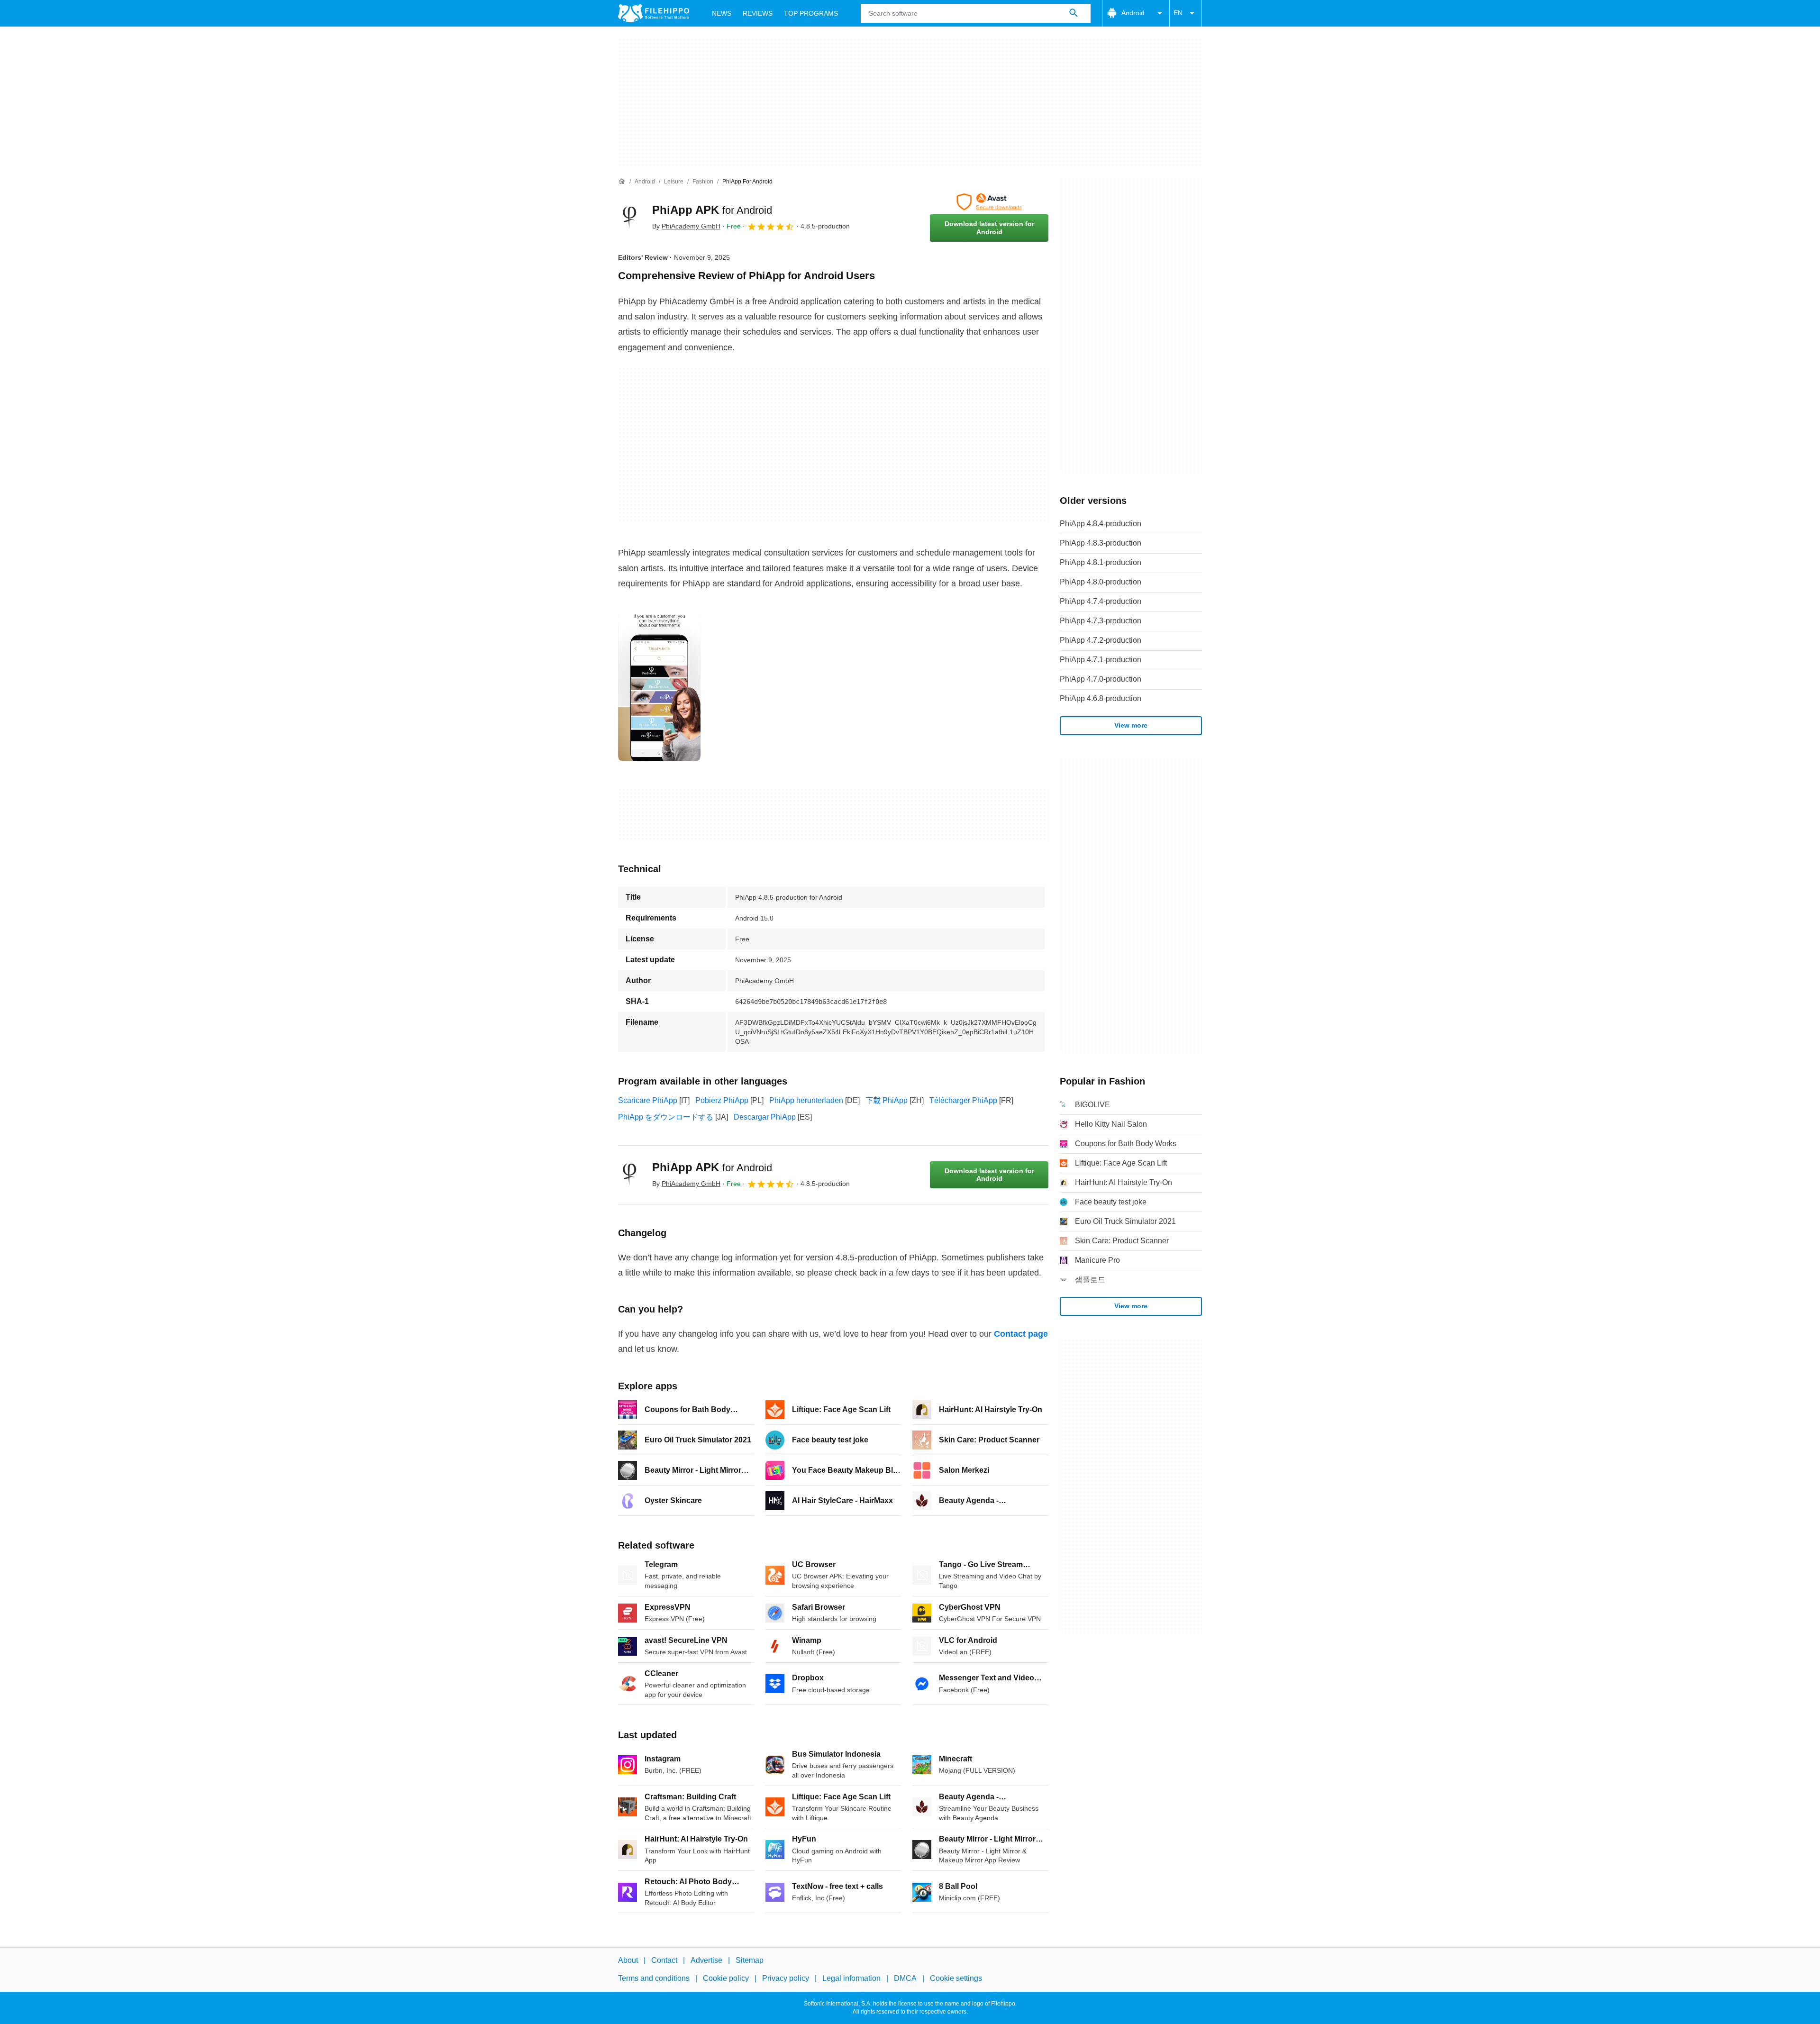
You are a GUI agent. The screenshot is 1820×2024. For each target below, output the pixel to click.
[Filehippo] (654, 13)
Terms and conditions (654, 1978)
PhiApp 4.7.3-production (1101, 621)
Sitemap (750, 1960)
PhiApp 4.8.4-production (1101, 524)
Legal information (851, 1978)
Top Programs (811, 13)
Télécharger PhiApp (963, 1100)
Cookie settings (956, 1978)
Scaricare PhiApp (648, 1100)
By (686, 226)
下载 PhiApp (887, 1100)
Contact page (1021, 1334)
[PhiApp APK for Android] (629, 218)
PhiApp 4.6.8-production (1101, 698)
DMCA (905, 1978)
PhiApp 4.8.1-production (1101, 562)
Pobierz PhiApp (722, 1100)
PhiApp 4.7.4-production (1101, 601)
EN (1178, 13)
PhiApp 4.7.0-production (1101, 679)
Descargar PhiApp (765, 1117)
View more (1131, 725)
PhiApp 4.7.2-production (1101, 640)
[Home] (622, 182)
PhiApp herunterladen (806, 1100)
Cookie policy (726, 1978)
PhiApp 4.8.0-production (1101, 582)
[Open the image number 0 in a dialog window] (659, 687)
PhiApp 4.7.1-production (1101, 660)
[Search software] (1074, 13)
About (628, 1960)
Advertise (706, 1960)
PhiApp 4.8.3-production (1101, 543)
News (722, 13)
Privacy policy (786, 1978)
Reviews (758, 13)
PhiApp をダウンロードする (666, 1117)
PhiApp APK (712, 210)
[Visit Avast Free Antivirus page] (989, 202)
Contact (664, 1960)
